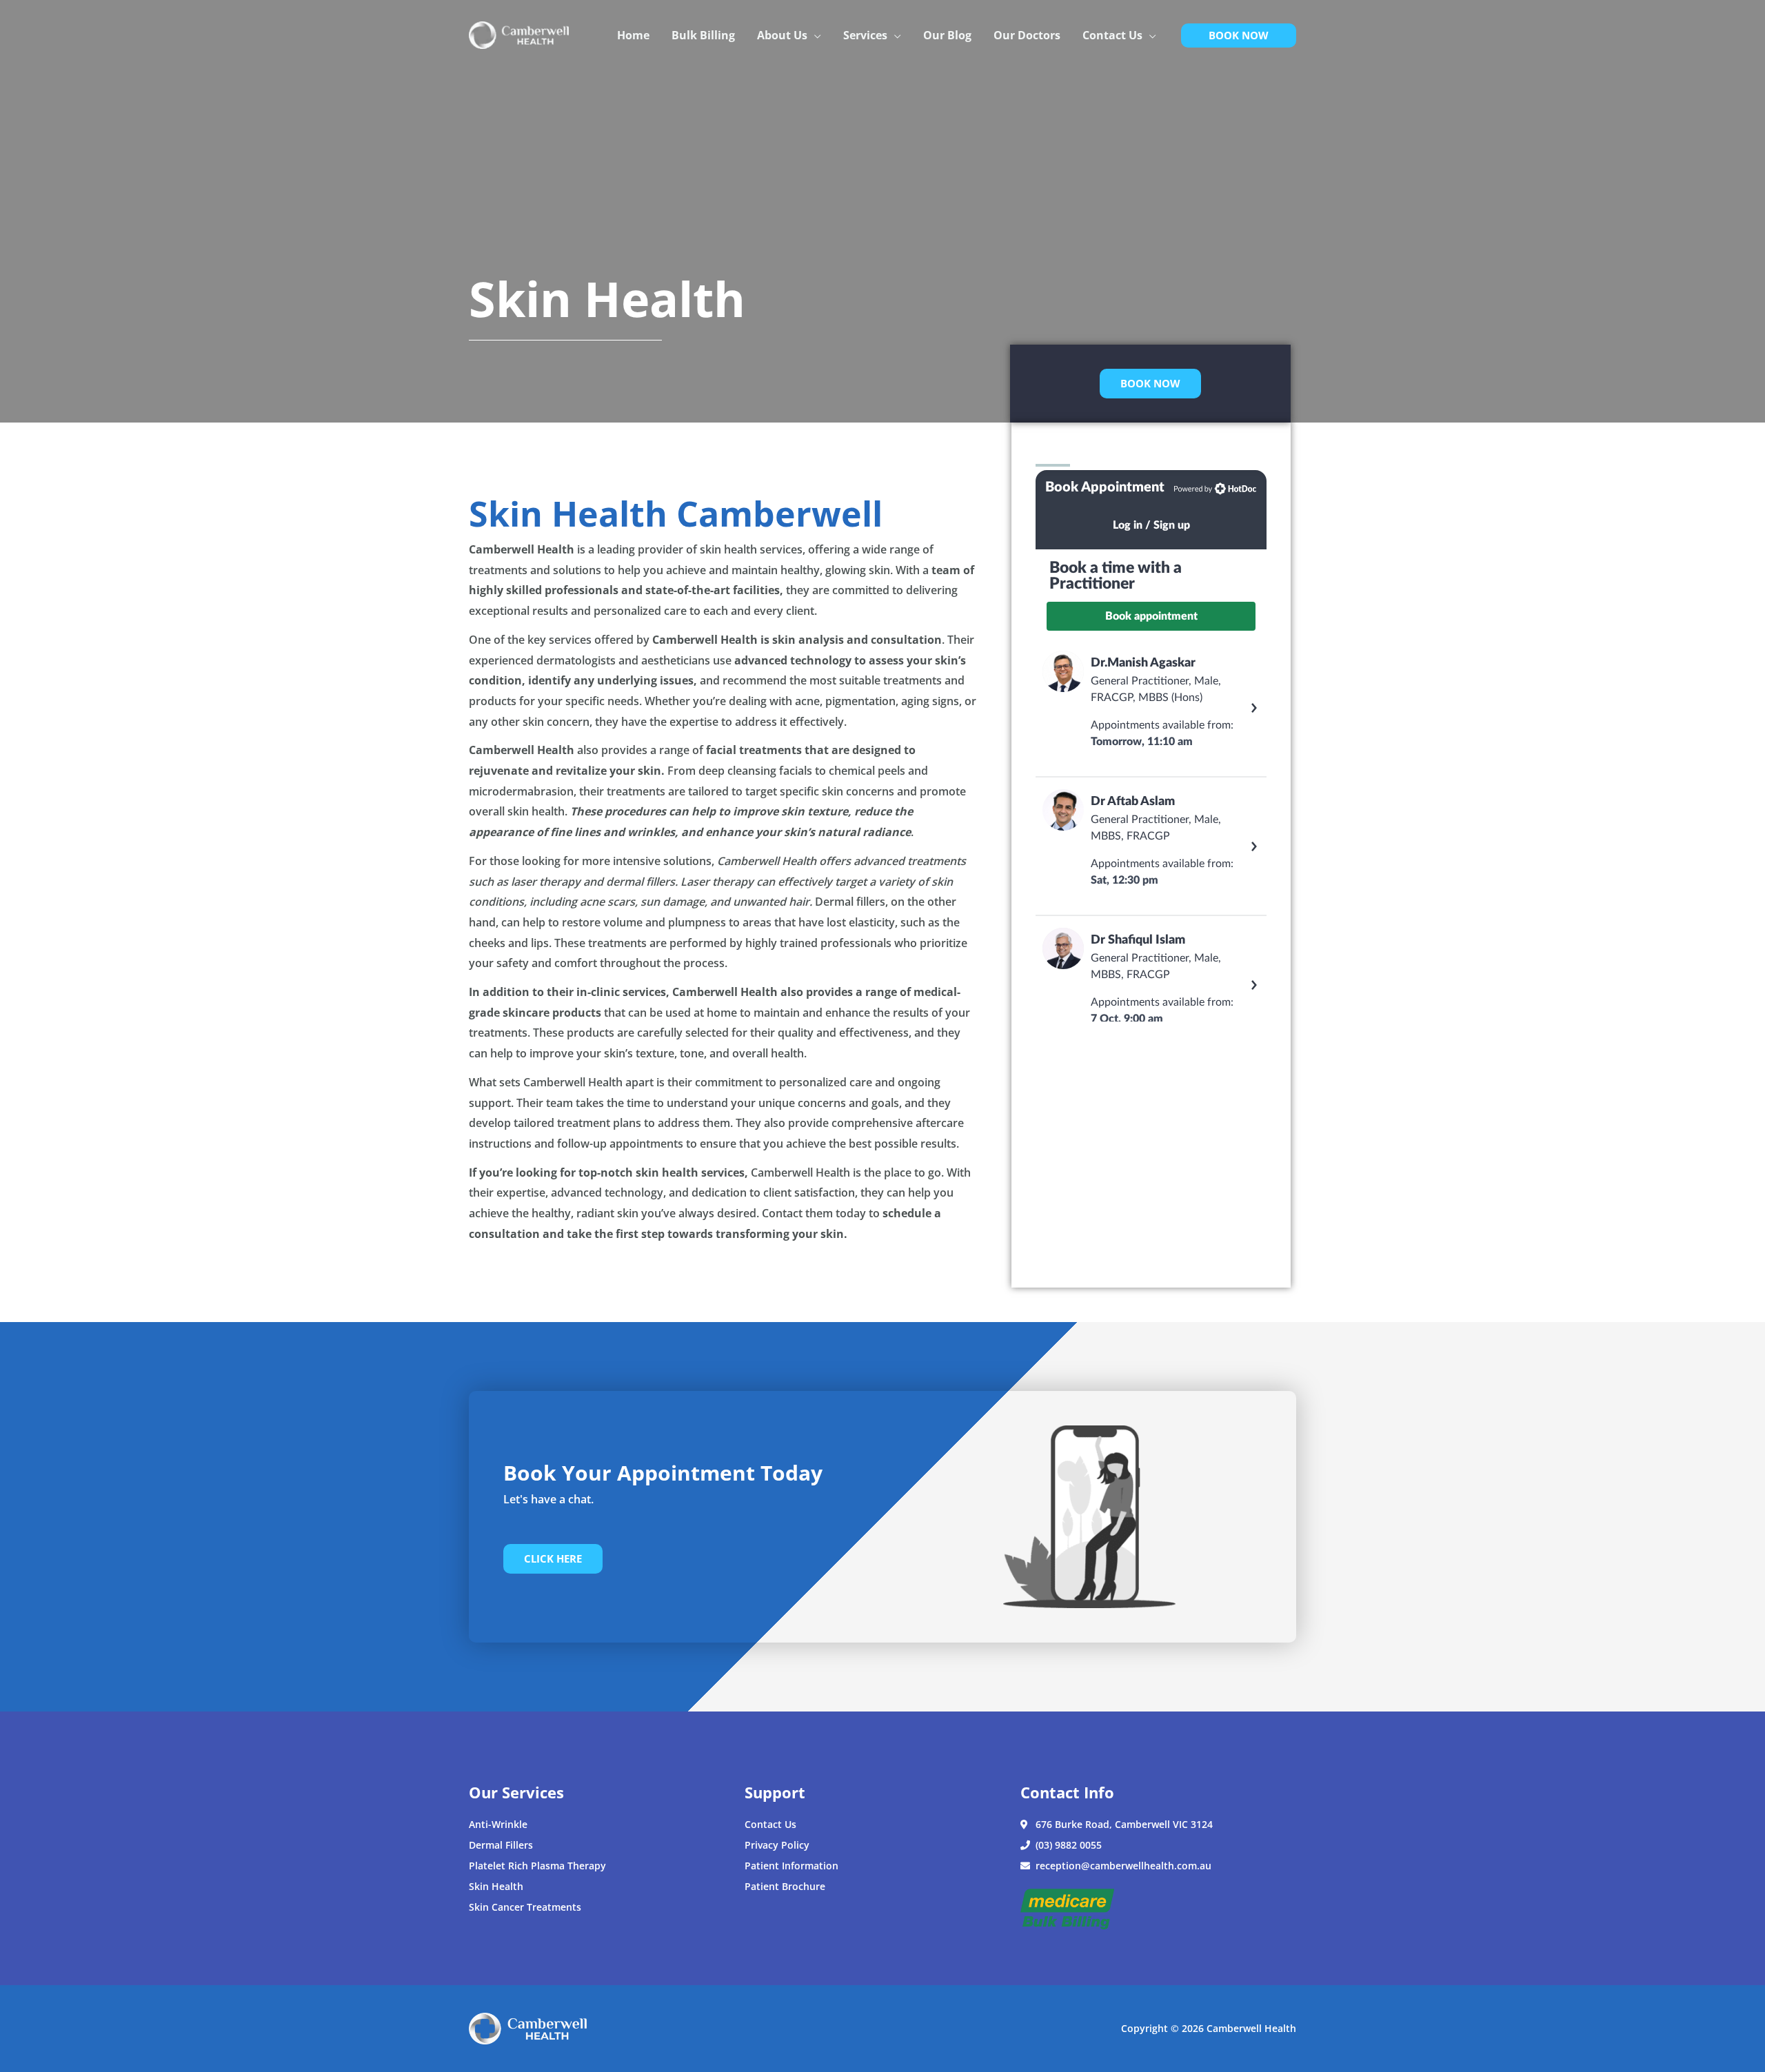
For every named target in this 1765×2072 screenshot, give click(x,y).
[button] (814, 35)
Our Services (516, 1792)
